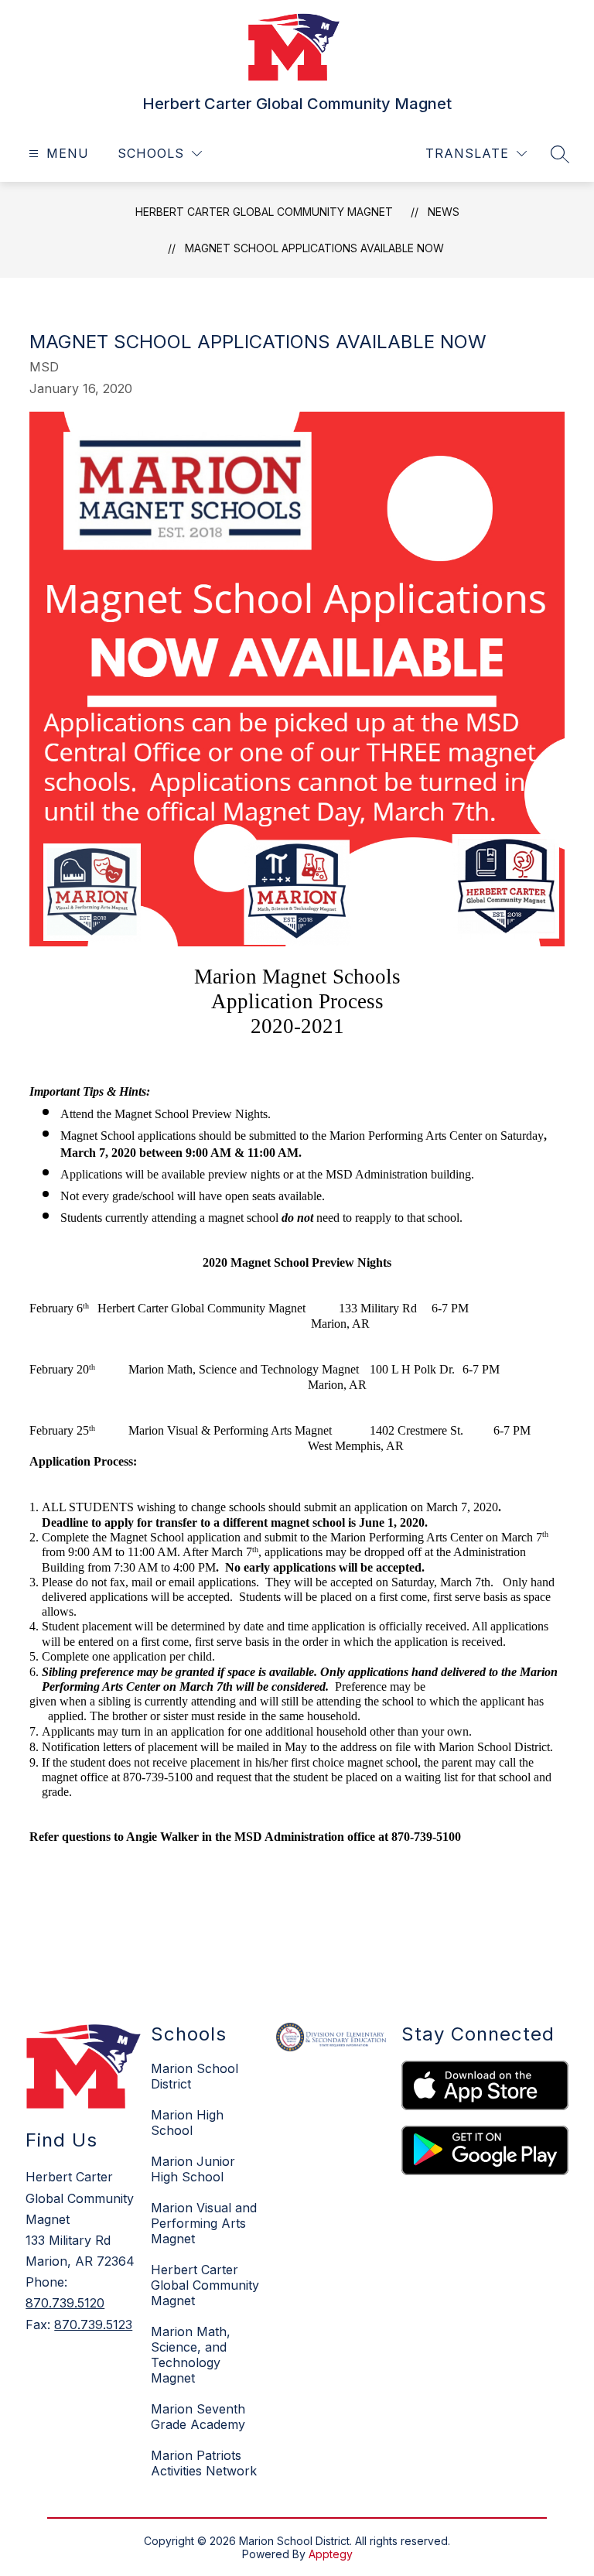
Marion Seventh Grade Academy (198, 2417)
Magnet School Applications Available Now (314, 248)
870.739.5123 (93, 2325)
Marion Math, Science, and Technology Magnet (191, 2355)
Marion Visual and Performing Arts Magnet (204, 2223)
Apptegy (331, 2554)
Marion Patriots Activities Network (204, 2463)
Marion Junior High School (193, 2169)
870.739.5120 (65, 2303)
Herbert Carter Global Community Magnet (264, 212)
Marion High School (187, 2123)
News (444, 212)
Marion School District (195, 2076)
